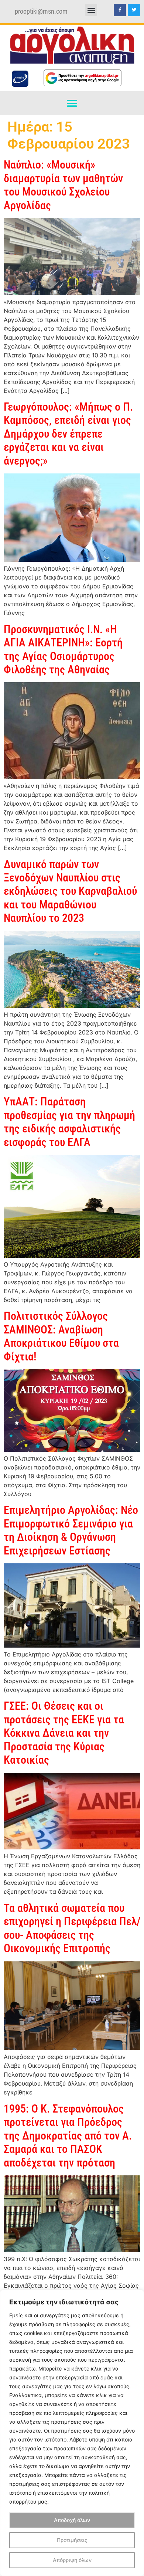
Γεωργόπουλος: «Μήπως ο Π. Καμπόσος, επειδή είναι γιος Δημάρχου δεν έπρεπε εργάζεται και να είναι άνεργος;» (68, 434)
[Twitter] (134, 10)
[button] (91, 10)
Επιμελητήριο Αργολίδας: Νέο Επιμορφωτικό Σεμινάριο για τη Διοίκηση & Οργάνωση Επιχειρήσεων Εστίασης (71, 1530)
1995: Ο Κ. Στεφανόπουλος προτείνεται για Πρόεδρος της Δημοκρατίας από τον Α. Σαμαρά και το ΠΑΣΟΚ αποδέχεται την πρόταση (68, 2136)
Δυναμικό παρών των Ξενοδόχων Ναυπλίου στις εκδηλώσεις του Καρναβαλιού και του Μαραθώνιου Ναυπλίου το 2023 (70, 891)
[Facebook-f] (120, 10)
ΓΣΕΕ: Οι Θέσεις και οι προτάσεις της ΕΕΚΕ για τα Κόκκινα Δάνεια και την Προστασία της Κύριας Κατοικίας (64, 1733)
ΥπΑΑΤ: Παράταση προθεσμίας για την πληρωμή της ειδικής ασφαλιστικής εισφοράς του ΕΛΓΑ (69, 1122)
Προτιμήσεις (72, 2540)
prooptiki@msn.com (41, 11)
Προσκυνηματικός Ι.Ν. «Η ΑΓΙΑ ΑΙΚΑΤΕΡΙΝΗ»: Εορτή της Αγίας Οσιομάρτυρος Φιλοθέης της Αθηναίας (63, 649)
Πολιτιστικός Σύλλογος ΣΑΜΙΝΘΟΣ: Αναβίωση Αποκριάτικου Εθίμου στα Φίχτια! (61, 1336)
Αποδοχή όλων (72, 2520)
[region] (72, 2433)
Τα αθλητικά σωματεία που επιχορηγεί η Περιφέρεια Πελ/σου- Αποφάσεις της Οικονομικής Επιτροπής (72, 1928)
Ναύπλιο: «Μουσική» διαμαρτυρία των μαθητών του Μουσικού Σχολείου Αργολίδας (63, 185)
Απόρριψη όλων (72, 2560)
